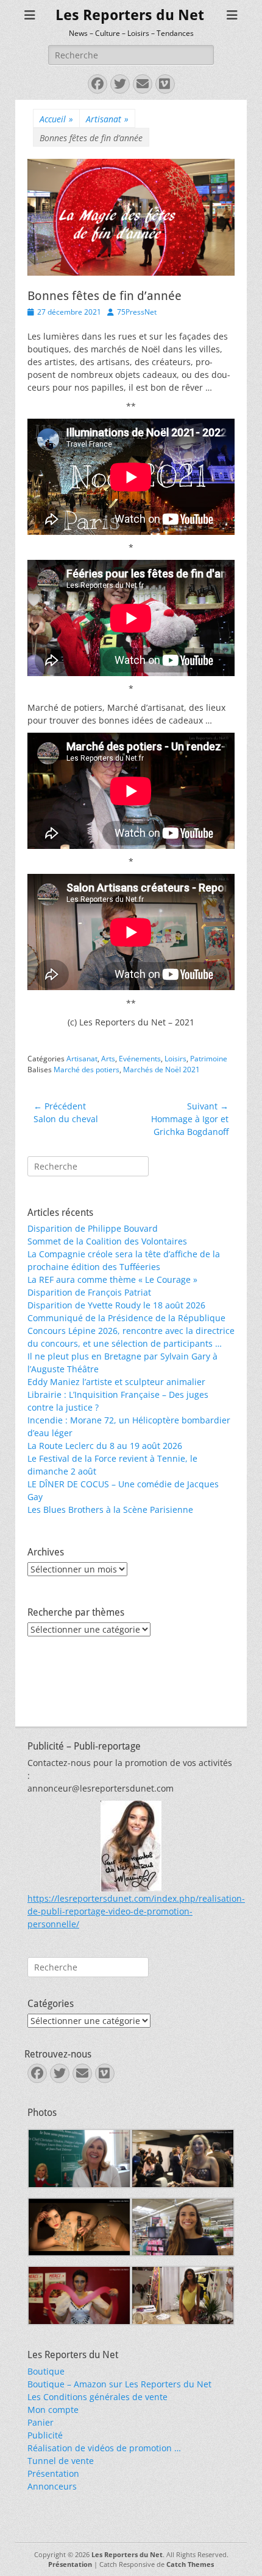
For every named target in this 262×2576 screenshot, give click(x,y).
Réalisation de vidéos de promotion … (104, 2448)
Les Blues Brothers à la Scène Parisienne (110, 1510)
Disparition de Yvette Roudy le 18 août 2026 (116, 1305)
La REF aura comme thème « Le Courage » (112, 1279)
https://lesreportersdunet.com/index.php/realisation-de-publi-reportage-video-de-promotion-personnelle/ (136, 1911)
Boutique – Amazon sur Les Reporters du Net (119, 2384)
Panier (41, 2422)
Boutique (46, 2371)
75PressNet (137, 312)
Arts (108, 1059)
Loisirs (175, 1059)
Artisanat (107, 119)
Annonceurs (52, 2486)
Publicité (45, 2435)
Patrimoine (209, 1059)
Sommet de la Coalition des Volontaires (107, 1241)
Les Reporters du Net (130, 15)
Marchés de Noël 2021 (161, 1070)
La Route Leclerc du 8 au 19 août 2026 (105, 1446)
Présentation (53, 2473)
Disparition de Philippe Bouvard (93, 1228)
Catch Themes (190, 2564)
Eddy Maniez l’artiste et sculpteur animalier (116, 1382)
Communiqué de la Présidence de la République (126, 1318)
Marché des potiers (87, 1070)
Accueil (56, 119)
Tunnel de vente (61, 2461)
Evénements (140, 1059)
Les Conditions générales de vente (97, 2397)
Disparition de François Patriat (89, 1292)
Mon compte (53, 2410)
